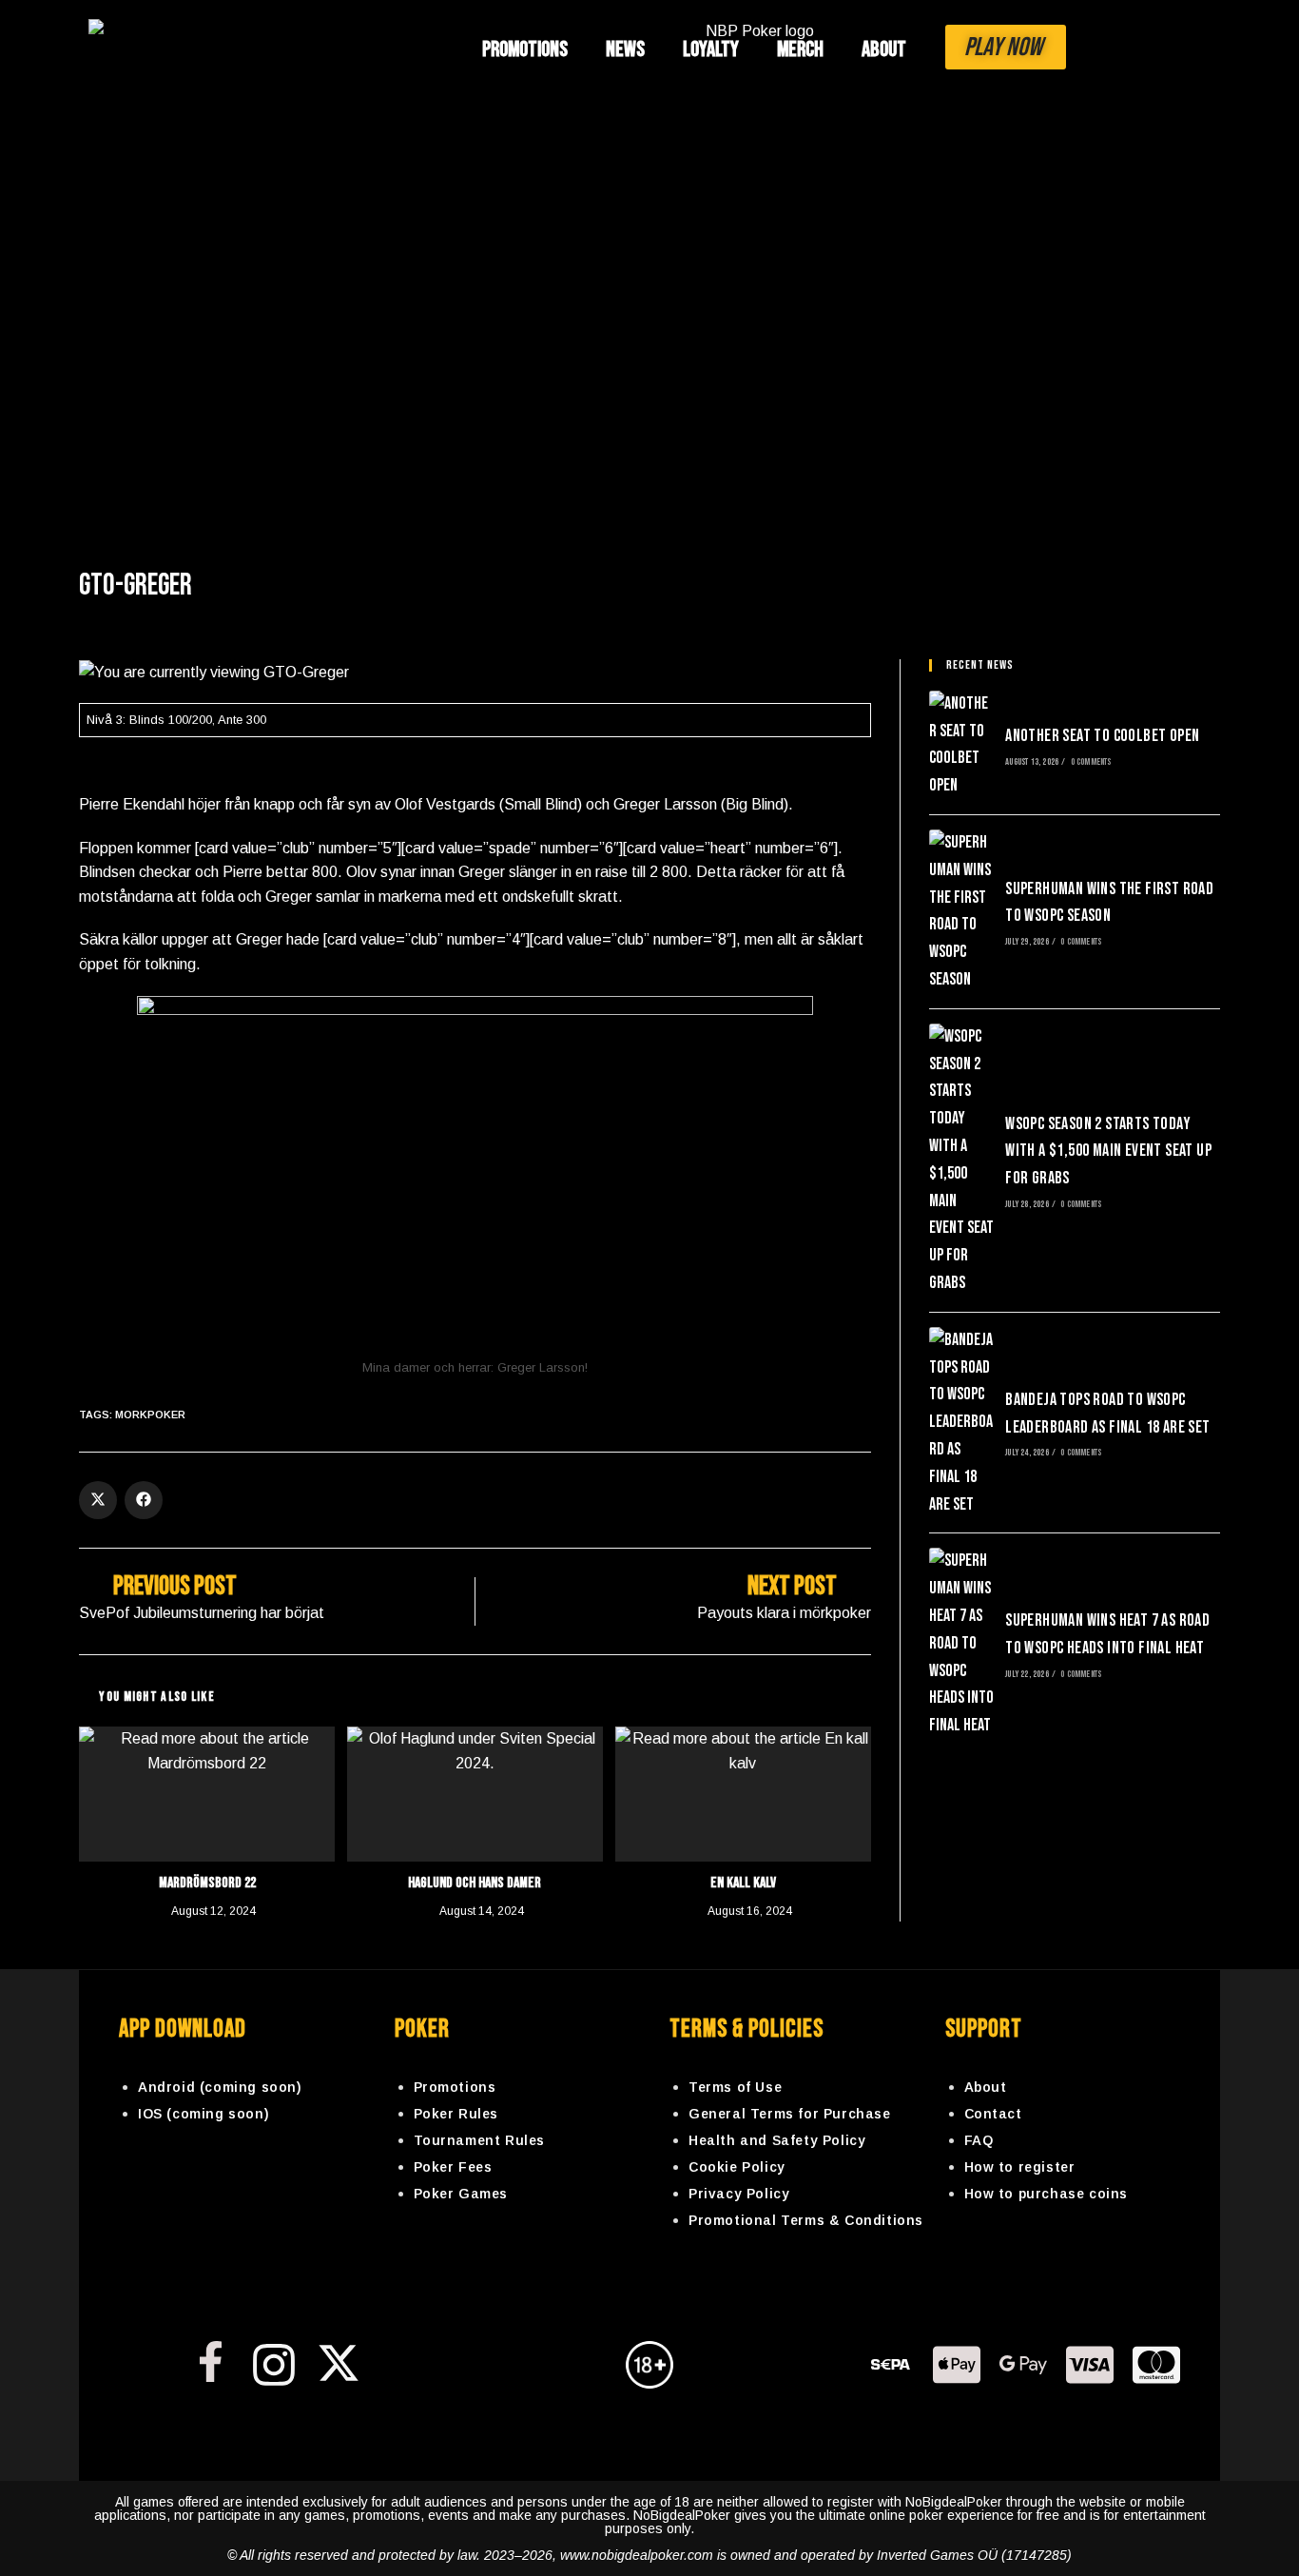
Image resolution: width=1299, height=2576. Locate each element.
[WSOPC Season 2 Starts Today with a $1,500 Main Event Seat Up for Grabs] (961, 1161)
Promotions (525, 49)
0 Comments (1091, 762)
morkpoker (150, 1415)
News (625, 49)
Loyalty (711, 49)
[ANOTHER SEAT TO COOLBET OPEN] (961, 745)
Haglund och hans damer (475, 1883)
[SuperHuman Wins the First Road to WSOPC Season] (961, 912)
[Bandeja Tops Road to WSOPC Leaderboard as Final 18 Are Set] (961, 1423)
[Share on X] (98, 1500)
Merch (800, 49)
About (884, 49)
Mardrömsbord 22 (207, 1883)
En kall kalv (743, 1883)
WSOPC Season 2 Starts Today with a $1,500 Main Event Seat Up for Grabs (1108, 1151)
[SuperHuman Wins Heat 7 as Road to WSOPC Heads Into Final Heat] (961, 1644)
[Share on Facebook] (144, 1500)
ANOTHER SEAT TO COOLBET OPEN (1102, 736)
